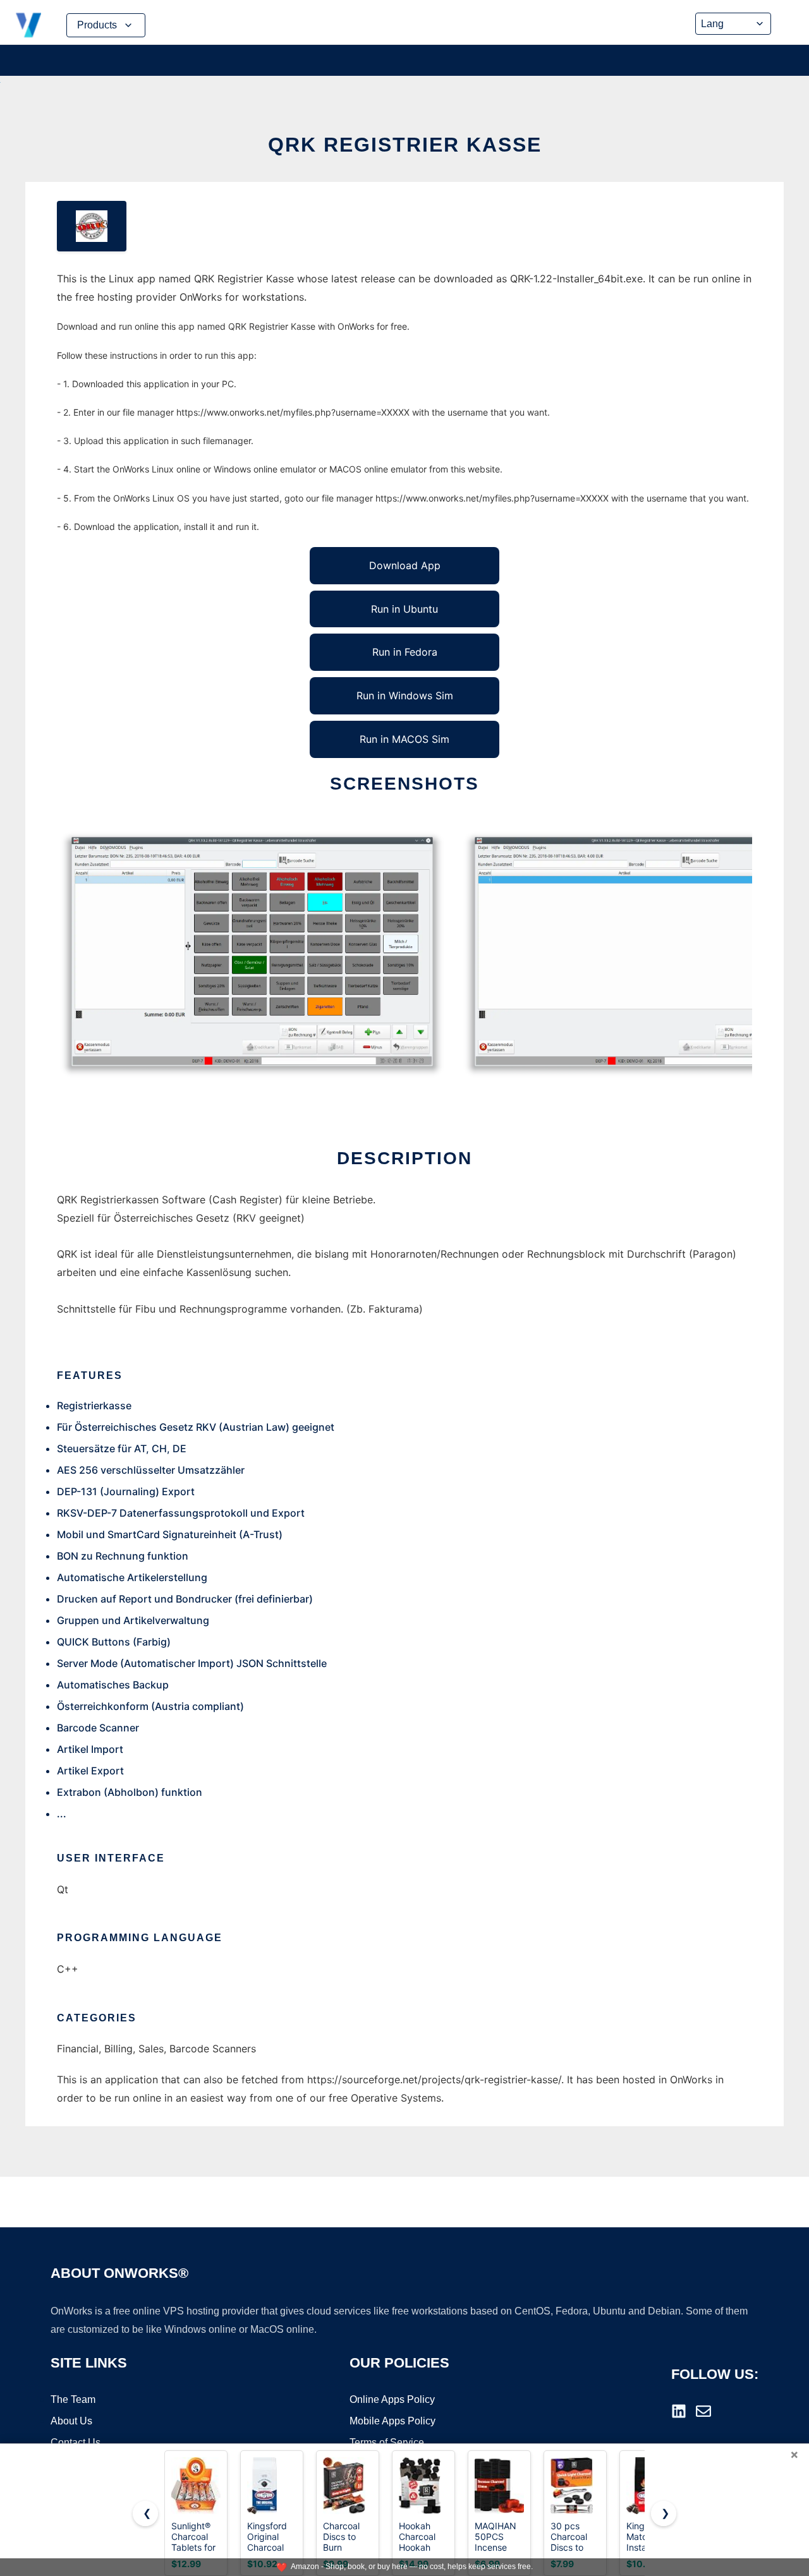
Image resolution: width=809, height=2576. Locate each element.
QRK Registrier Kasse (405, 145)
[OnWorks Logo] (28, 25)
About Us (71, 2421)
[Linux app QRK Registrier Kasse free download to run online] (92, 226)
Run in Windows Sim (405, 695)
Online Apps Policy (392, 2399)
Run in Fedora (405, 652)
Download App (405, 565)
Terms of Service (387, 2442)
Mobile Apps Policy (392, 2421)
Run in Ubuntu (404, 609)
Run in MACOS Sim (404, 739)
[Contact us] (703, 2411)
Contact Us (76, 2442)
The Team (73, 2399)
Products (97, 25)
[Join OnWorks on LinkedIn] (679, 2411)
